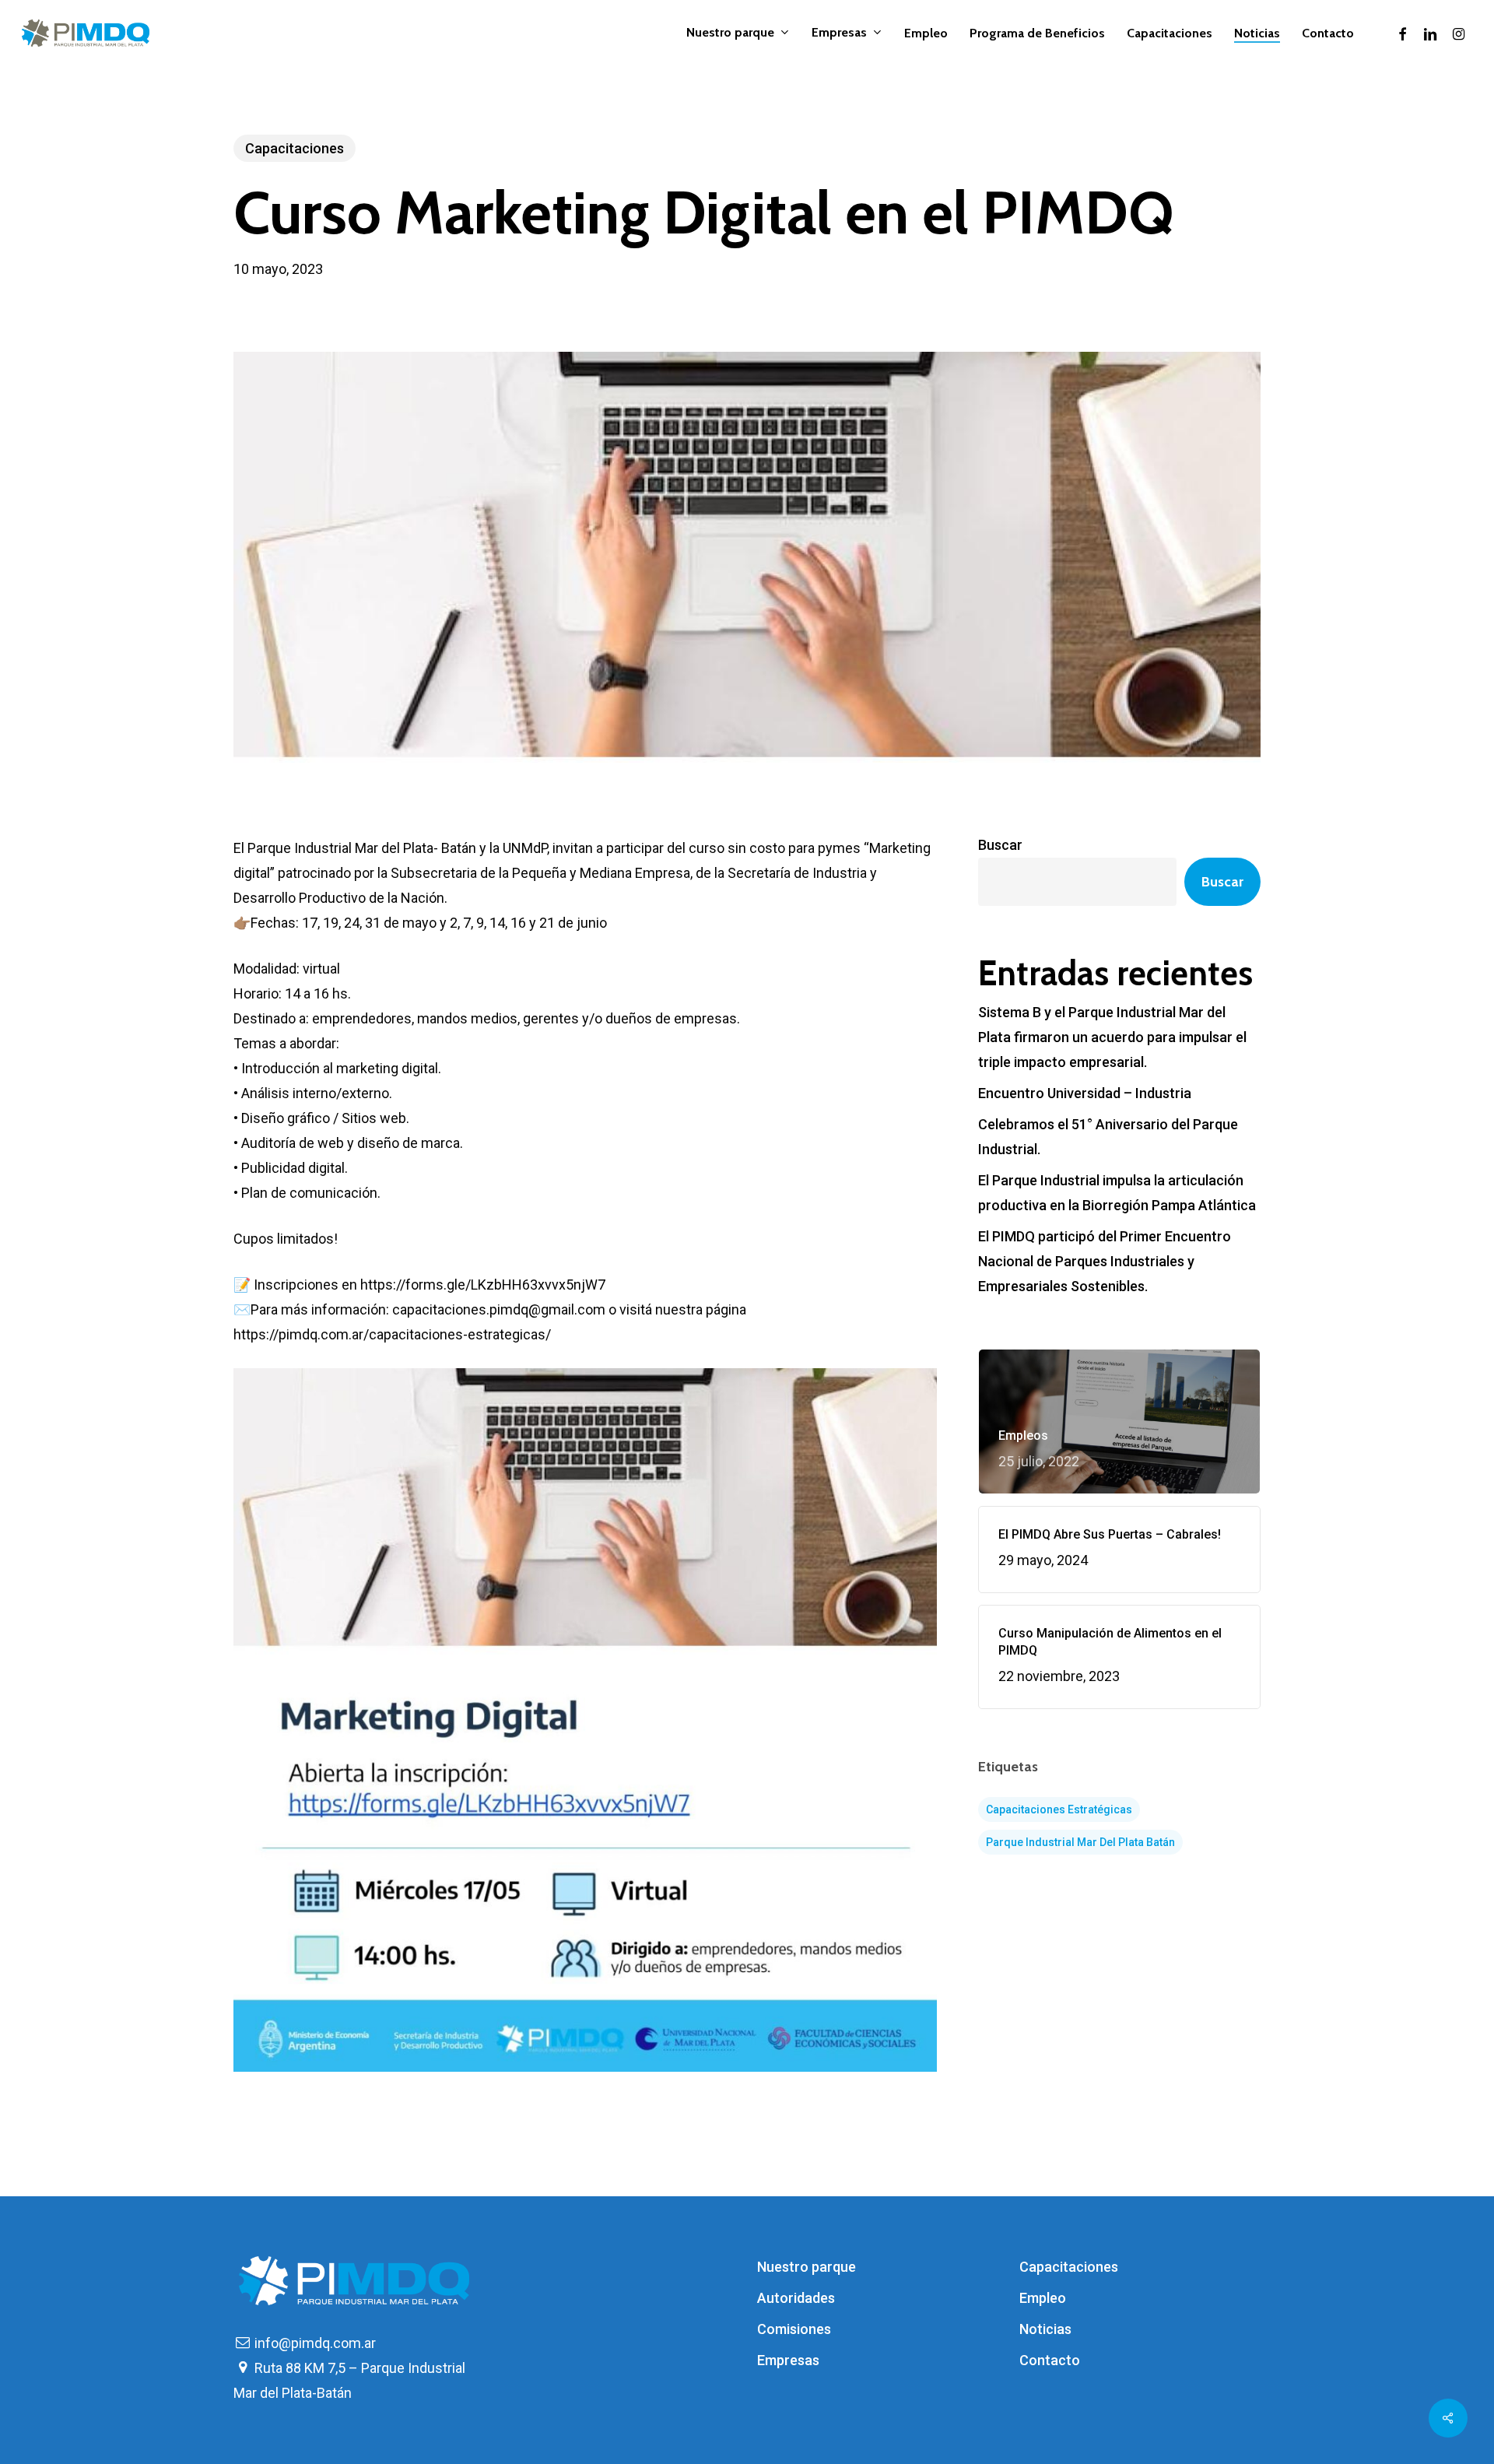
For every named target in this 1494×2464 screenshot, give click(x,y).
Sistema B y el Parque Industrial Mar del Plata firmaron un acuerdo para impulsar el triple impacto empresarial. (1112, 1037)
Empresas (788, 2360)
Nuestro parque (807, 2267)
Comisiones (794, 2329)
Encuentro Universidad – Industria (1085, 1093)
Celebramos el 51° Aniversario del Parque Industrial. (1108, 1137)
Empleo (1043, 2298)
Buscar (1000, 845)
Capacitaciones (295, 148)
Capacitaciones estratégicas (1059, 1809)
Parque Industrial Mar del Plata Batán (1080, 1842)
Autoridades (796, 2298)
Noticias (1045, 2329)
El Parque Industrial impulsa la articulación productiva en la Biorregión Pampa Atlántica (1117, 1193)
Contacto (1050, 2360)
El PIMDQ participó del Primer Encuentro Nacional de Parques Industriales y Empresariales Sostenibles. (1105, 1261)
